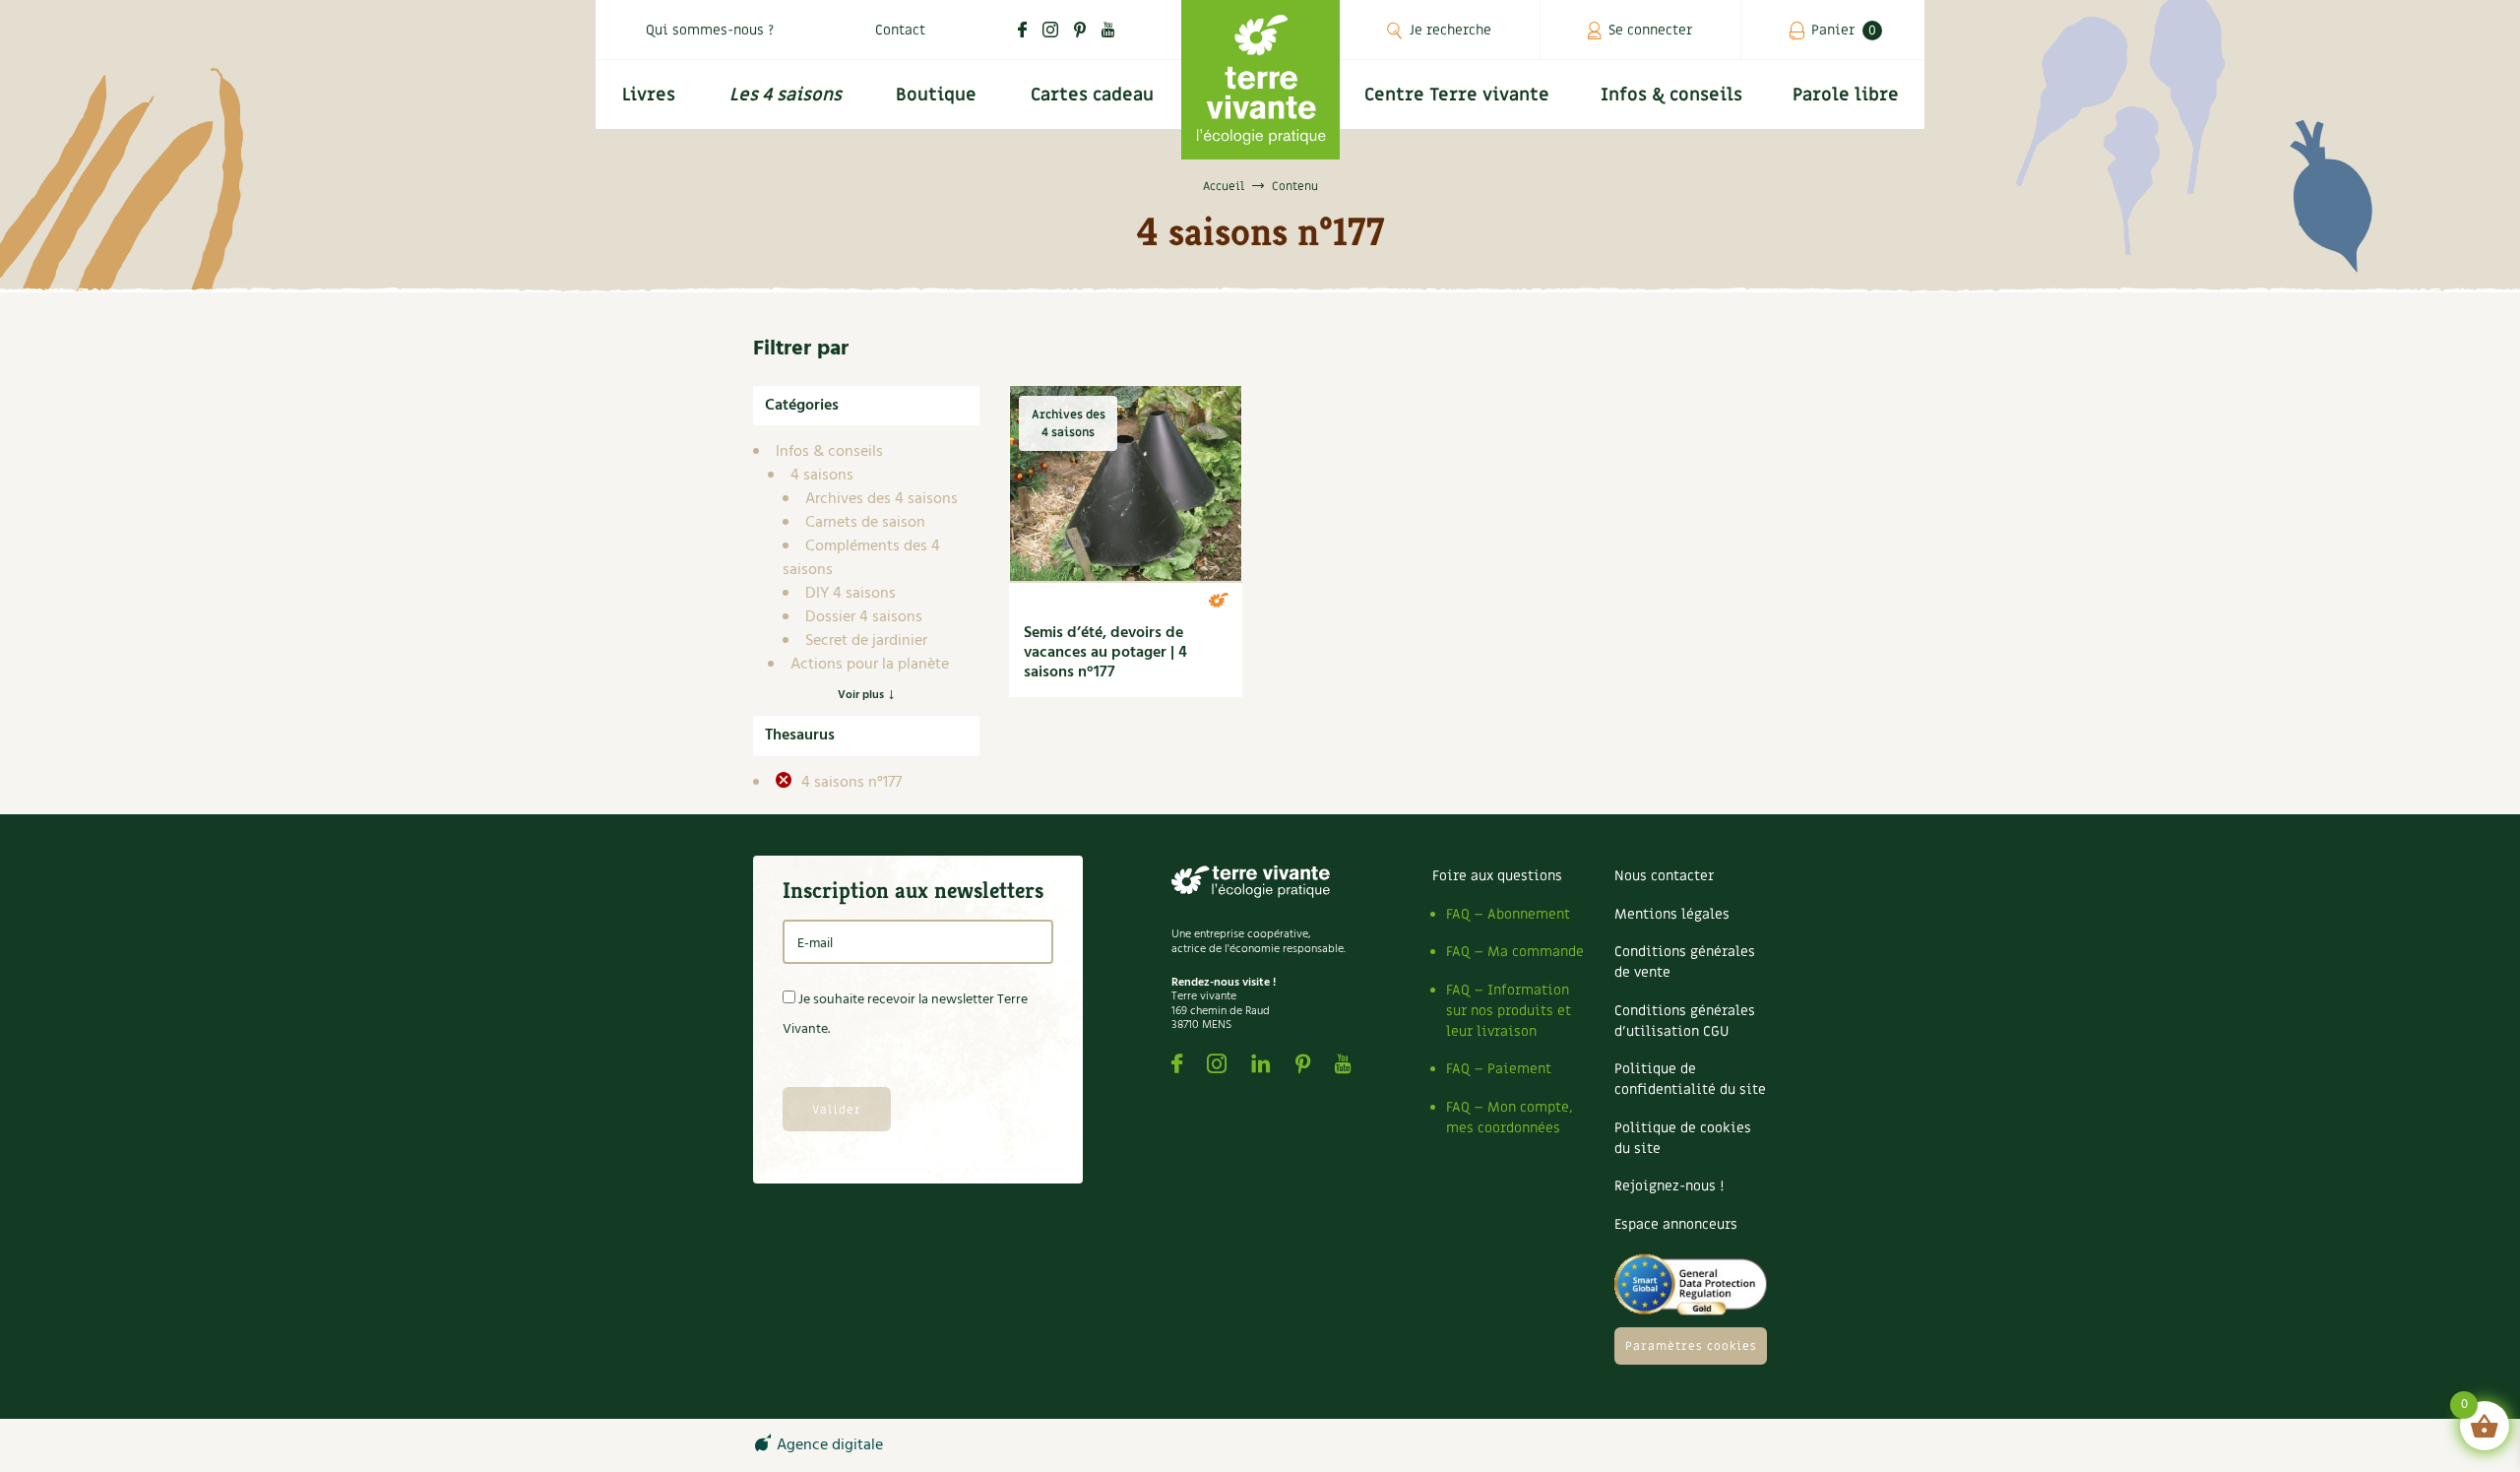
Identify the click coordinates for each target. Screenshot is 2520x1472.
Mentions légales (1672, 914)
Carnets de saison (865, 523)
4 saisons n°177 (850, 783)
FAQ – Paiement (1499, 1069)
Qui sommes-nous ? (710, 30)
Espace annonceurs (1676, 1224)
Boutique (936, 95)
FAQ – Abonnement (1508, 914)
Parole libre (1846, 95)
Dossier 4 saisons (864, 617)
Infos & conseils (1671, 95)
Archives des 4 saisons (882, 499)
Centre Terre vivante (1457, 95)
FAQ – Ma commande (1515, 952)
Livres (649, 95)
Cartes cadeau (1092, 95)
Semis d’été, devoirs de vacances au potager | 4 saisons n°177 (1105, 653)
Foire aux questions (1497, 876)
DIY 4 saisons (850, 594)
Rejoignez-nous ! (1669, 1186)
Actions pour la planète (870, 665)
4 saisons (822, 476)
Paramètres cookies (1691, 1346)
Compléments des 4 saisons (861, 558)
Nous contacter (1664, 876)
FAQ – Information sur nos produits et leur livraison (1509, 1011)
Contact (900, 30)
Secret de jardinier (866, 641)
